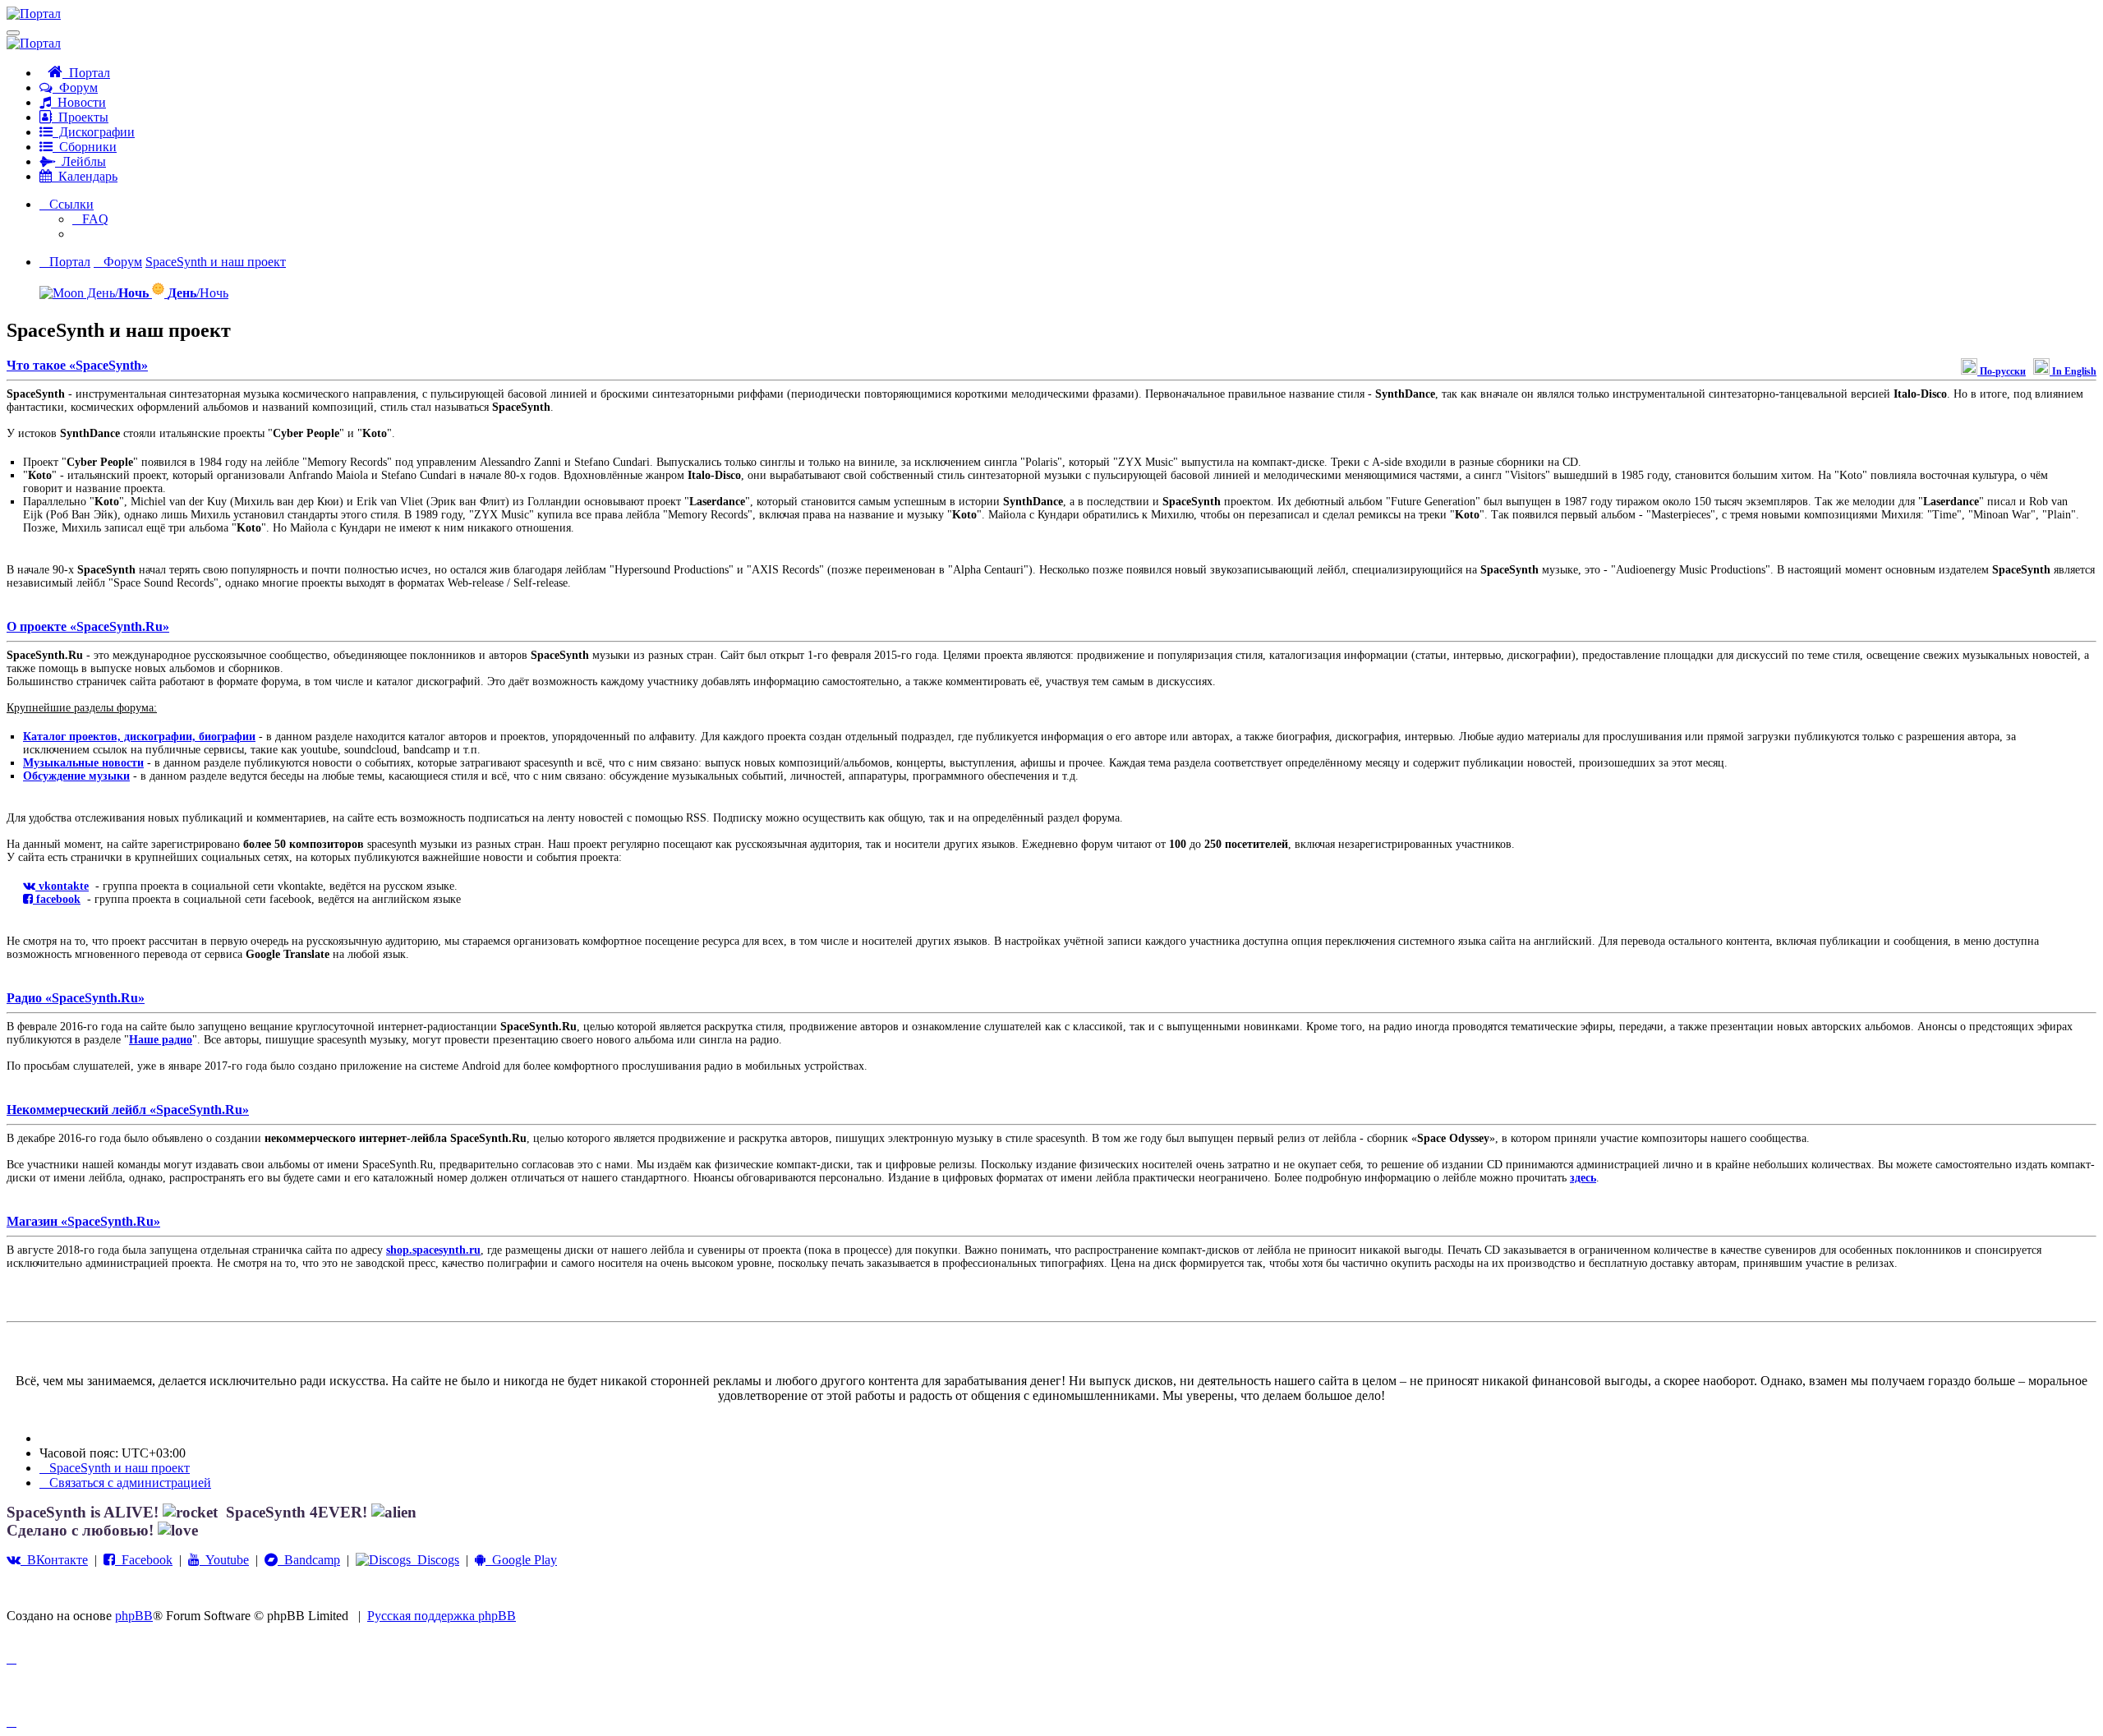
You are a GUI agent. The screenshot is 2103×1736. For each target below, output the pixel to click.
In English (2073, 371)
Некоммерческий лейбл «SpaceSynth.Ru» (128, 1110)
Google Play (521, 1560)
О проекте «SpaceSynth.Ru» (88, 626)
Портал (86, 73)
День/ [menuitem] (116, 293)
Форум (75, 87)
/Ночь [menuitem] (198, 293)
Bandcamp (309, 1560)
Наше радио (161, 1040)
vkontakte (62, 886)
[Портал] (34, 14)
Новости (78, 102)
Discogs (435, 1560)
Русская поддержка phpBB (442, 1616)
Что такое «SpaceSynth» (77, 365)
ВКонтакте (54, 1560)
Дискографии (94, 132)
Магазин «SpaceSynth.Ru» (83, 1221)
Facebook (144, 1560)
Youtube (224, 1560)
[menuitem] (90, 219)
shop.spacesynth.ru (433, 1250)
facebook (57, 899)
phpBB (134, 1616)
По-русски (2002, 371)
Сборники (85, 147)
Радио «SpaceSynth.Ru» (76, 998)
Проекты (80, 117)
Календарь (85, 176)
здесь (1583, 1178)
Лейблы (81, 161)
